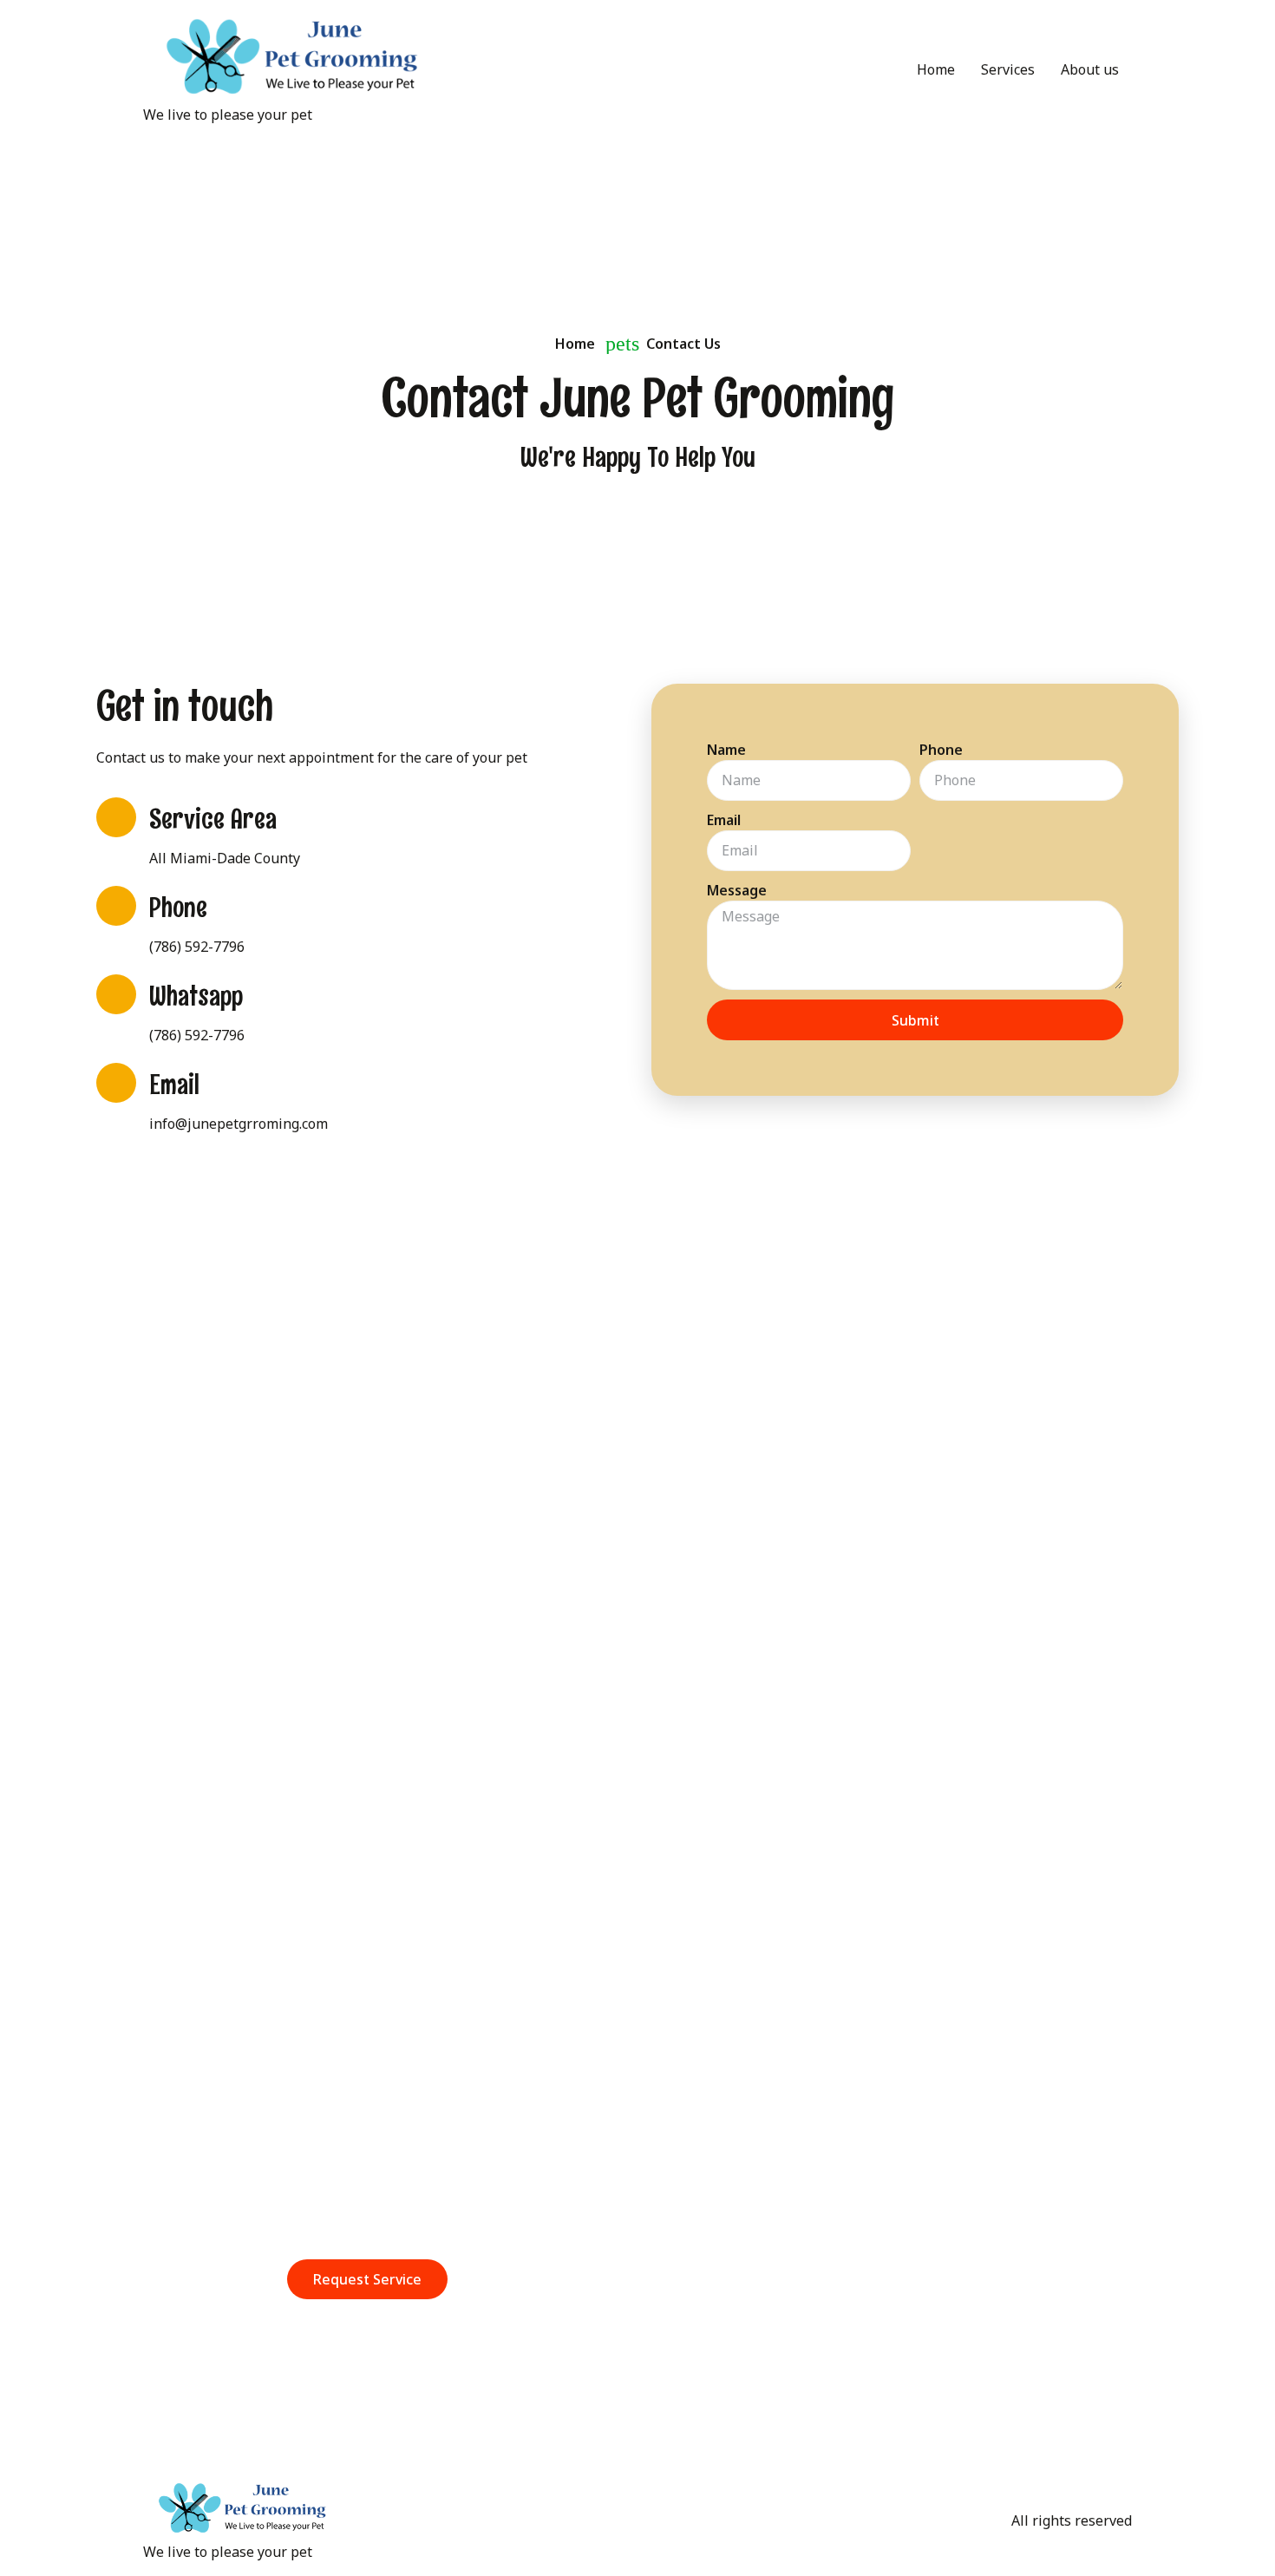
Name (726, 750)
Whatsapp (196, 996)
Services (1008, 69)
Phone (178, 908)
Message (737, 890)
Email (174, 1085)
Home (936, 69)
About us (1090, 69)
